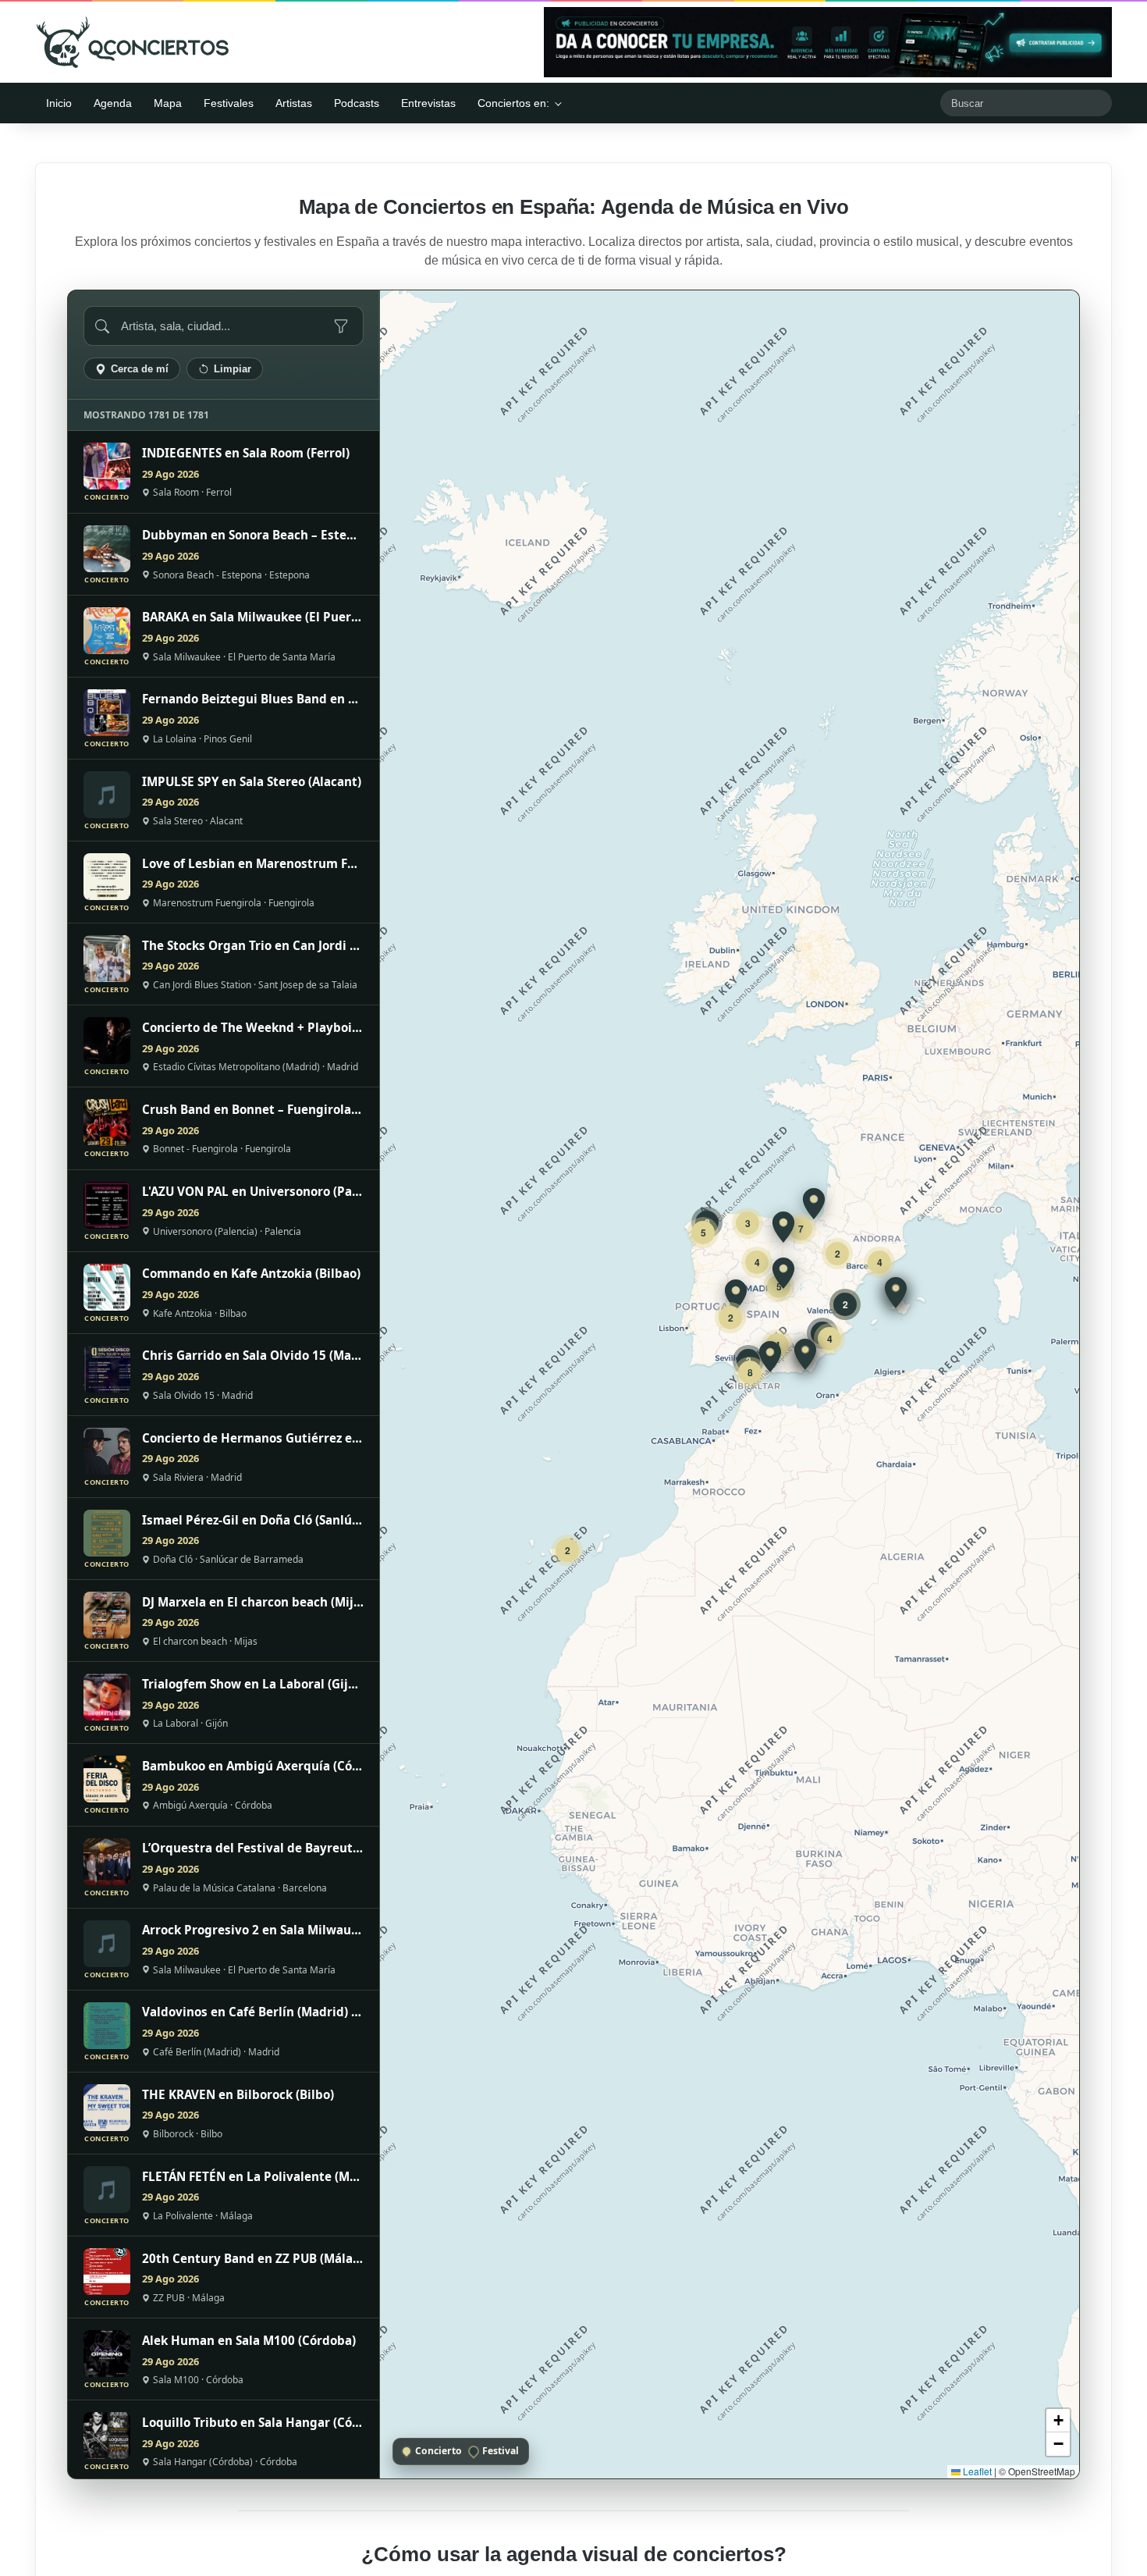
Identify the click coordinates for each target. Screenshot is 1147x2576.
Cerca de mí (140, 369)
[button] (896, 1293)
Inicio (59, 103)
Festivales (229, 103)
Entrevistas (428, 103)
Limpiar (233, 369)
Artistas (294, 103)
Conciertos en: (513, 103)
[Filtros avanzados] (341, 326)
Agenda (113, 103)
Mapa (168, 103)
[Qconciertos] (133, 42)
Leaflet (976, 2471)
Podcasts (357, 103)
